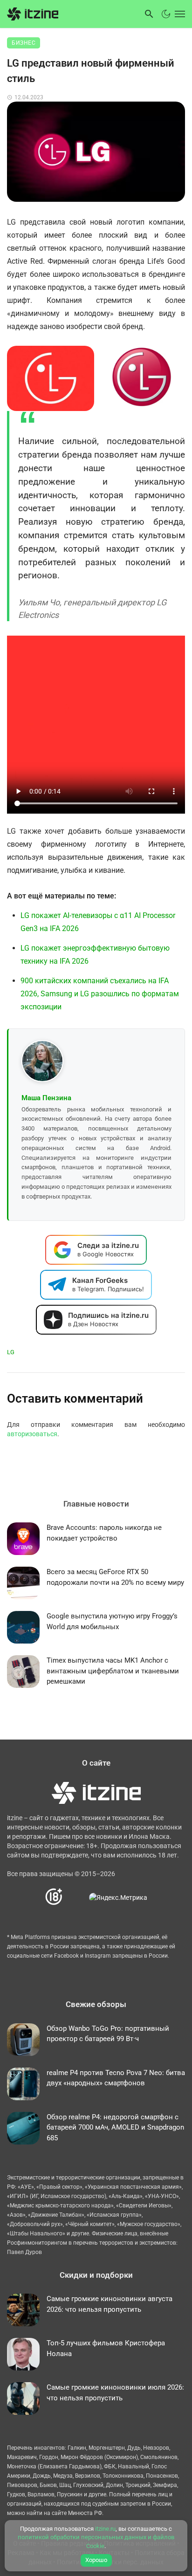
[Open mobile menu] (179, 14)
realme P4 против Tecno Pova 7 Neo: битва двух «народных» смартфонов (116, 2078)
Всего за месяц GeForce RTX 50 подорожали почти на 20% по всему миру (115, 1577)
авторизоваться (32, 1434)
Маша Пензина (46, 1098)
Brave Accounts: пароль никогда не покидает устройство (104, 1533)
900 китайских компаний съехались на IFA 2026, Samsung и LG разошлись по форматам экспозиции (100, 994)
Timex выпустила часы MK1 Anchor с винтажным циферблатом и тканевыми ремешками (113, 1671)
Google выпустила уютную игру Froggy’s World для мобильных (112, 1621)
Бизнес (24, 43)
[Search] (149, 14)
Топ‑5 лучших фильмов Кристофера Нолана (106, 2348)
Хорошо (96, 2560)
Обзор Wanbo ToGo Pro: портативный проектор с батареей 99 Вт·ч (108, 2034)
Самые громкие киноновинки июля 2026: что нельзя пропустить (115, 2393)
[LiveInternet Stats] (76, 1897)
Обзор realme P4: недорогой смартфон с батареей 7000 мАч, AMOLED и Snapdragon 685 (115, 2127)
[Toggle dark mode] (166, 14)
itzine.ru (105, 2529)
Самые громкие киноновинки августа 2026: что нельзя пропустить (110, 2304)
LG (11, 1352)
